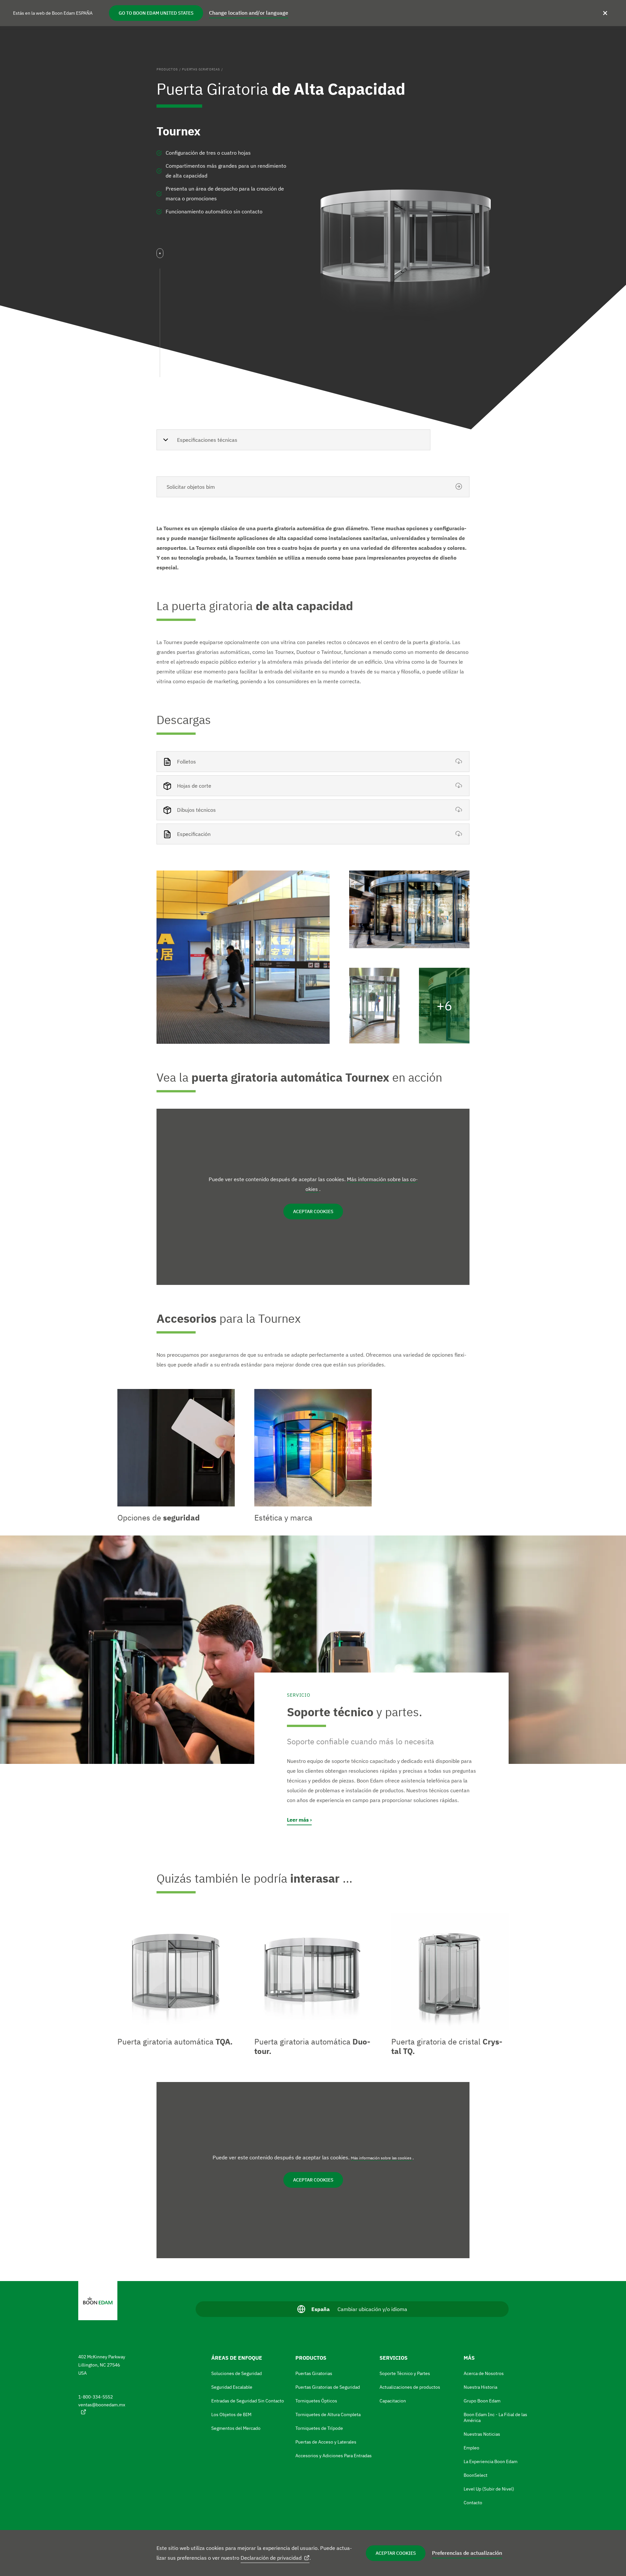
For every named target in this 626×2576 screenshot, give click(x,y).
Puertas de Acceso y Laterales (326, 2442)
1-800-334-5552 (96, 2397)
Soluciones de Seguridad (237, 2373)
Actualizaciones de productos (410, 2387)
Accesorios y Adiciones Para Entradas (334, 2456)
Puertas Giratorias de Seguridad (328, 2387)
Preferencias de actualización (467, 2553)
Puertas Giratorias (201, 69)
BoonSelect (476, 2475)
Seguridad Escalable (232, 2387)
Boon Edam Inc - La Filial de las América (495, 2417)
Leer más (298, 1820)
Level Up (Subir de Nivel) (489, 2489)
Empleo (471, 2448)
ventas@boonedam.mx (102, 2405)
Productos (167, 69)
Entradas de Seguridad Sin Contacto (248, 2401)
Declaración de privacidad (271, 2558)
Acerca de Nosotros (484, 2373)
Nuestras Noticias (482, 2434)
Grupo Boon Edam (482, 2401)
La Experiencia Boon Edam (491, 2461)
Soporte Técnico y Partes (405, 2373)
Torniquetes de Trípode (319, 2428)
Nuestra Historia (480, 2387)
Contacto (473, 2503)
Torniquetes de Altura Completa (328, 2414)
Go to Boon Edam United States (156, 13)
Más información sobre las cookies (382, 2158)
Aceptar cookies (396, 2553)
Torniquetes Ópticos (316, 2401)
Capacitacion (393, 2401)
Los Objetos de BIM (231, 2414)
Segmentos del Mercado (236, 2428)
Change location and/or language (249, 13)
